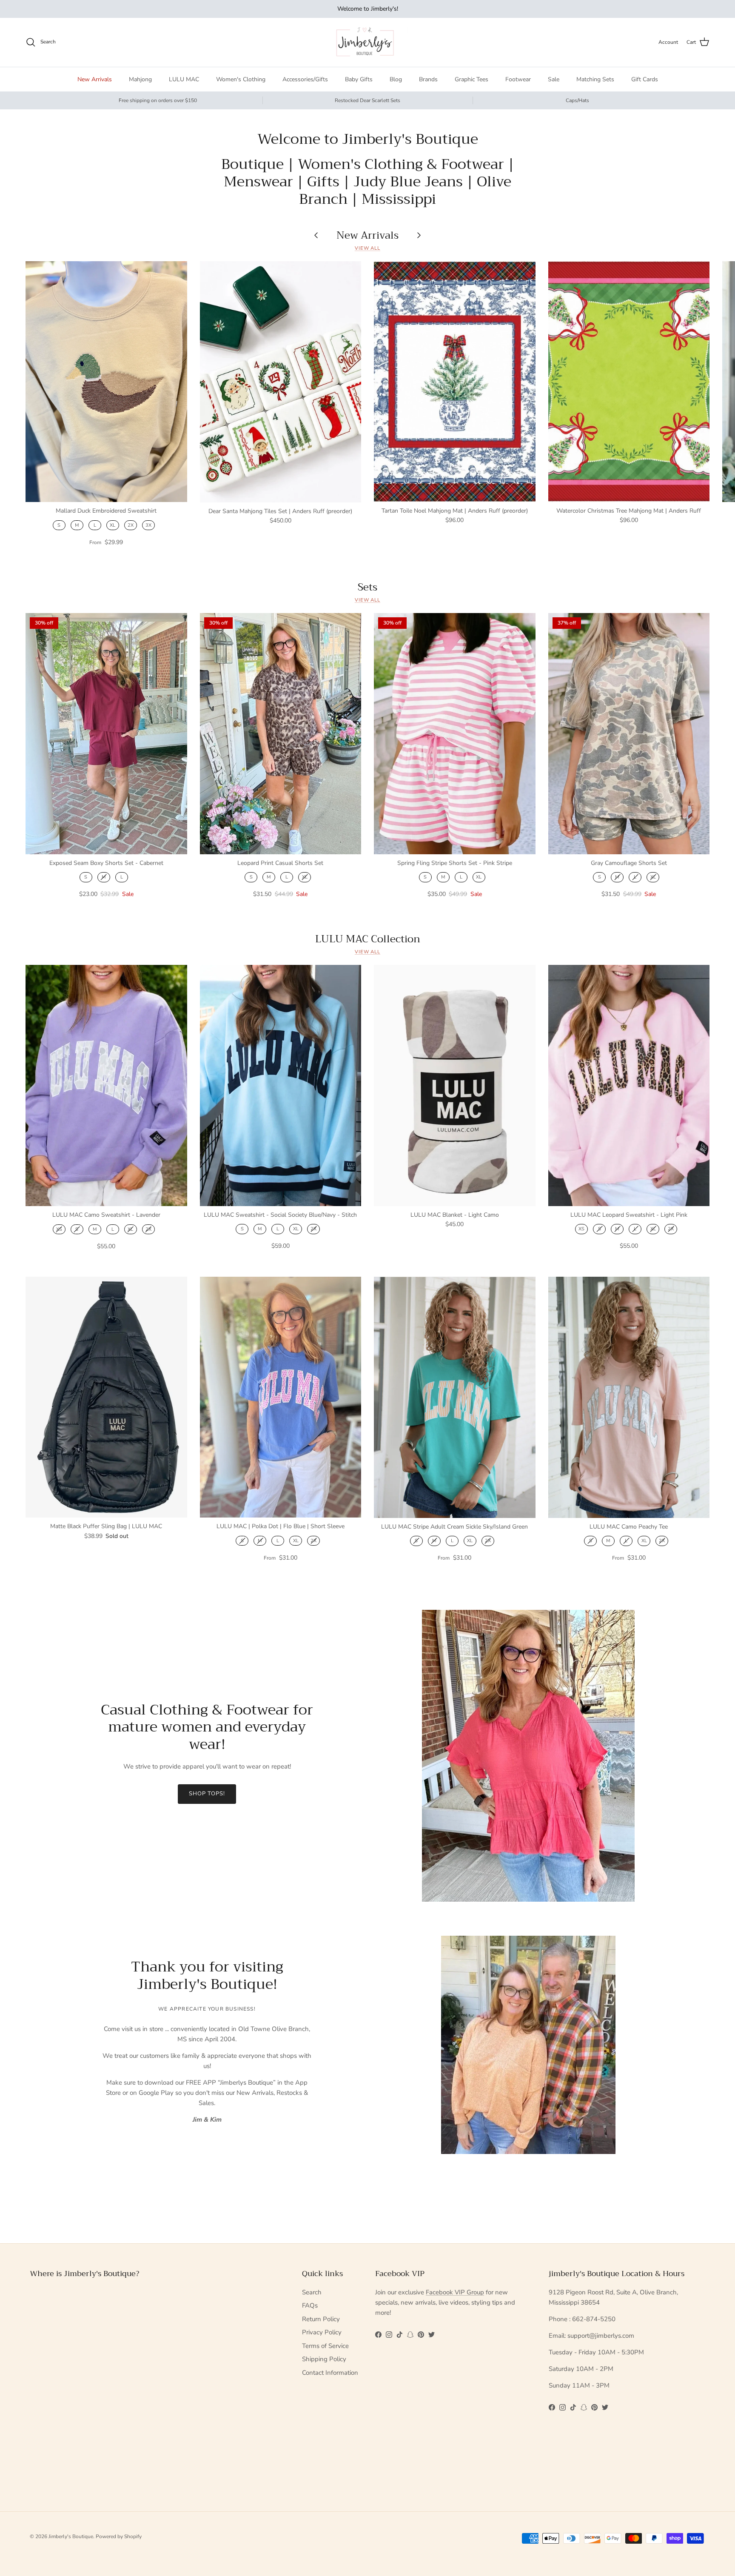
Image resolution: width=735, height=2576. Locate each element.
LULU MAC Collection (368, 939)
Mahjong (140, 79)
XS (59, 1229)
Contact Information (330, 2373)
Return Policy (321, 2319)
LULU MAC (184, 79)
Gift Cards (645, 79)
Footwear (518, 79)
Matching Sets (595, 79)
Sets (367, 587)
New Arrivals (95, 79)
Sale (554, 79)
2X (131, 525)
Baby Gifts (359, 79)
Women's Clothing (241, 79)
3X (148, 525)
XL (113, 525)
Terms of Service (325, 2346)
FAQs (310, 2305)
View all (367, 248)
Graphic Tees (471, 79)
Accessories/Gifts (305, 79)
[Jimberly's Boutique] (368, 42)
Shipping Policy (324, 2359)
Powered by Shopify (119, 2536)
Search (312, 2292)
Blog (396, 79)
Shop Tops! (207, 1794)
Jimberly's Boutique (71, 2536)
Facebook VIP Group (455, 2292)
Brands (428, 79)
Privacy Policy (322, 2332)
